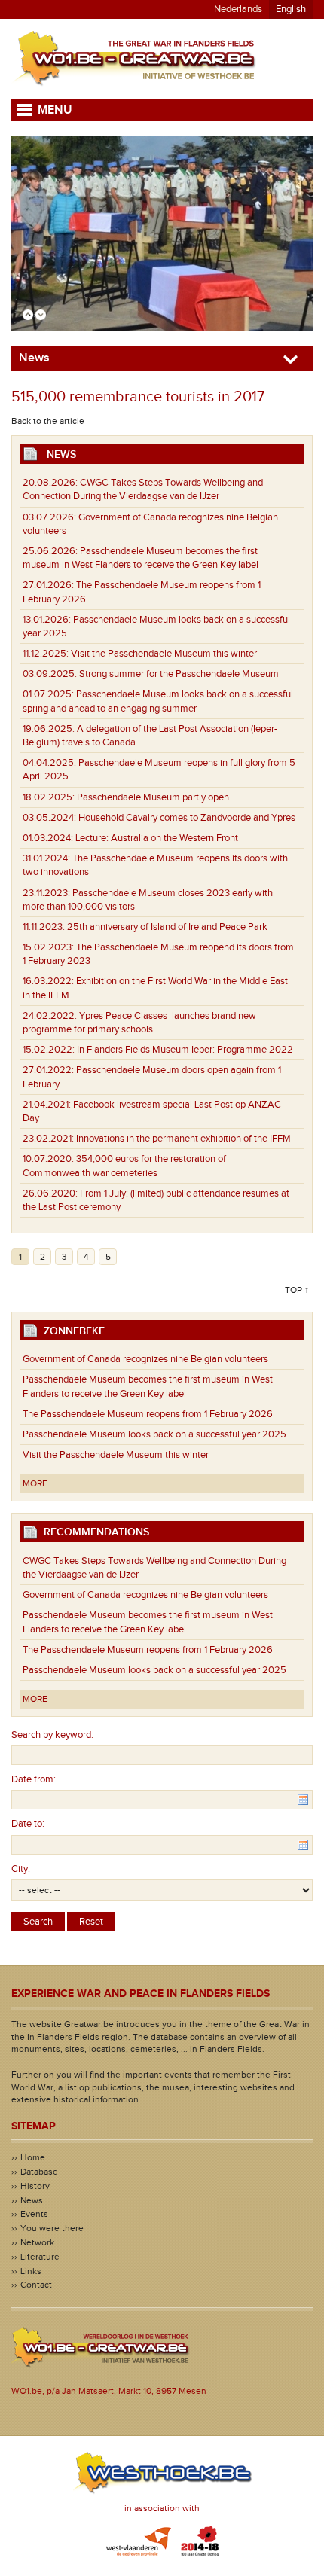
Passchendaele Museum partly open (126, 797)
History (35, 2186)
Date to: (28, 1824)
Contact (36, 2285)
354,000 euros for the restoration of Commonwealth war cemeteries (124, 1166)
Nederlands (238, 9)
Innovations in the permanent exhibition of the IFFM (157, 1139)
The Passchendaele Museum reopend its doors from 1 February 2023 (158, 954)
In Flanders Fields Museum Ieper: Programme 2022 (158, 1050)
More (35, 1483)
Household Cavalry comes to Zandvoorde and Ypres (159, 818)
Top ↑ (297, 1290)
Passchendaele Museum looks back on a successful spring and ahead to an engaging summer (158, 701)
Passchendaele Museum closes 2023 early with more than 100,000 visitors (148, 900)
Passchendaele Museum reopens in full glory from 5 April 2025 (159, 770)
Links (31, 2271)
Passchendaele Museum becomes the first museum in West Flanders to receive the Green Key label (141, 558)
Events (34, 2214)
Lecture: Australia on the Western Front (130, 838)
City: (21, 1869)
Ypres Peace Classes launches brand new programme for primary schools (139, 1023)
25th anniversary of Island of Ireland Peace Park (145, 927)
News (32, 2200)
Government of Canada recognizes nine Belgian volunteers (150, 524)
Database (39, 2172)
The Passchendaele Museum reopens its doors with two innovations (155, 865)
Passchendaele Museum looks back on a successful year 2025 (156, 626)
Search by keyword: (52, 1735)
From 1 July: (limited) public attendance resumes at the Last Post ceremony (156, 1200)
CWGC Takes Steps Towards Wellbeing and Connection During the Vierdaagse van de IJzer (143, 489)
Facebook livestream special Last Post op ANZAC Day (152, 1111)
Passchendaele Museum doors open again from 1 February (152, 1077)
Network (37, 2242)
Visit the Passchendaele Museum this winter (140, 654)
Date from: (34, 1779)
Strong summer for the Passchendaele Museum (151, 674)
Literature (40, 2257)
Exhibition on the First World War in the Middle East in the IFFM (155, 988)
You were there (52, 2228)
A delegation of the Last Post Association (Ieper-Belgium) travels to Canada (150, 736)
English (291, 9)
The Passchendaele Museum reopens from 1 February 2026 (142, 592)
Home (33, 2157)
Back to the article (48, 421)
